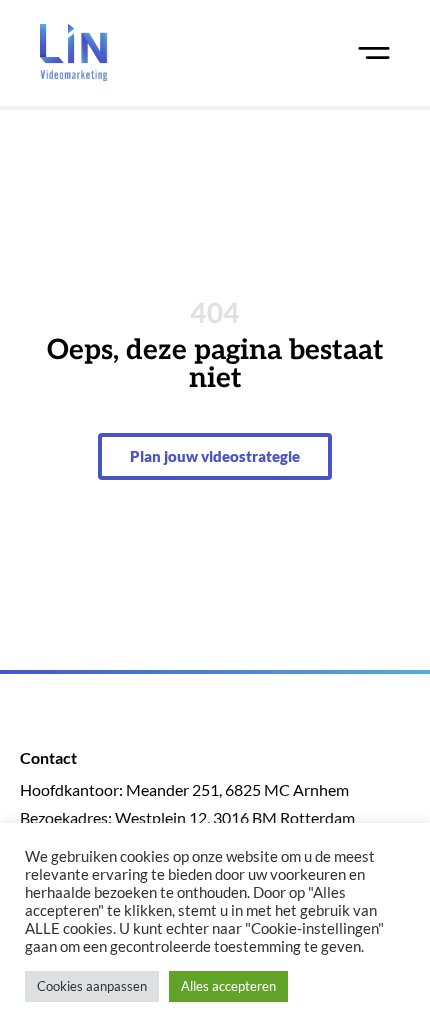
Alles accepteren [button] (228, 986)
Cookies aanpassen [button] (92, 986)
